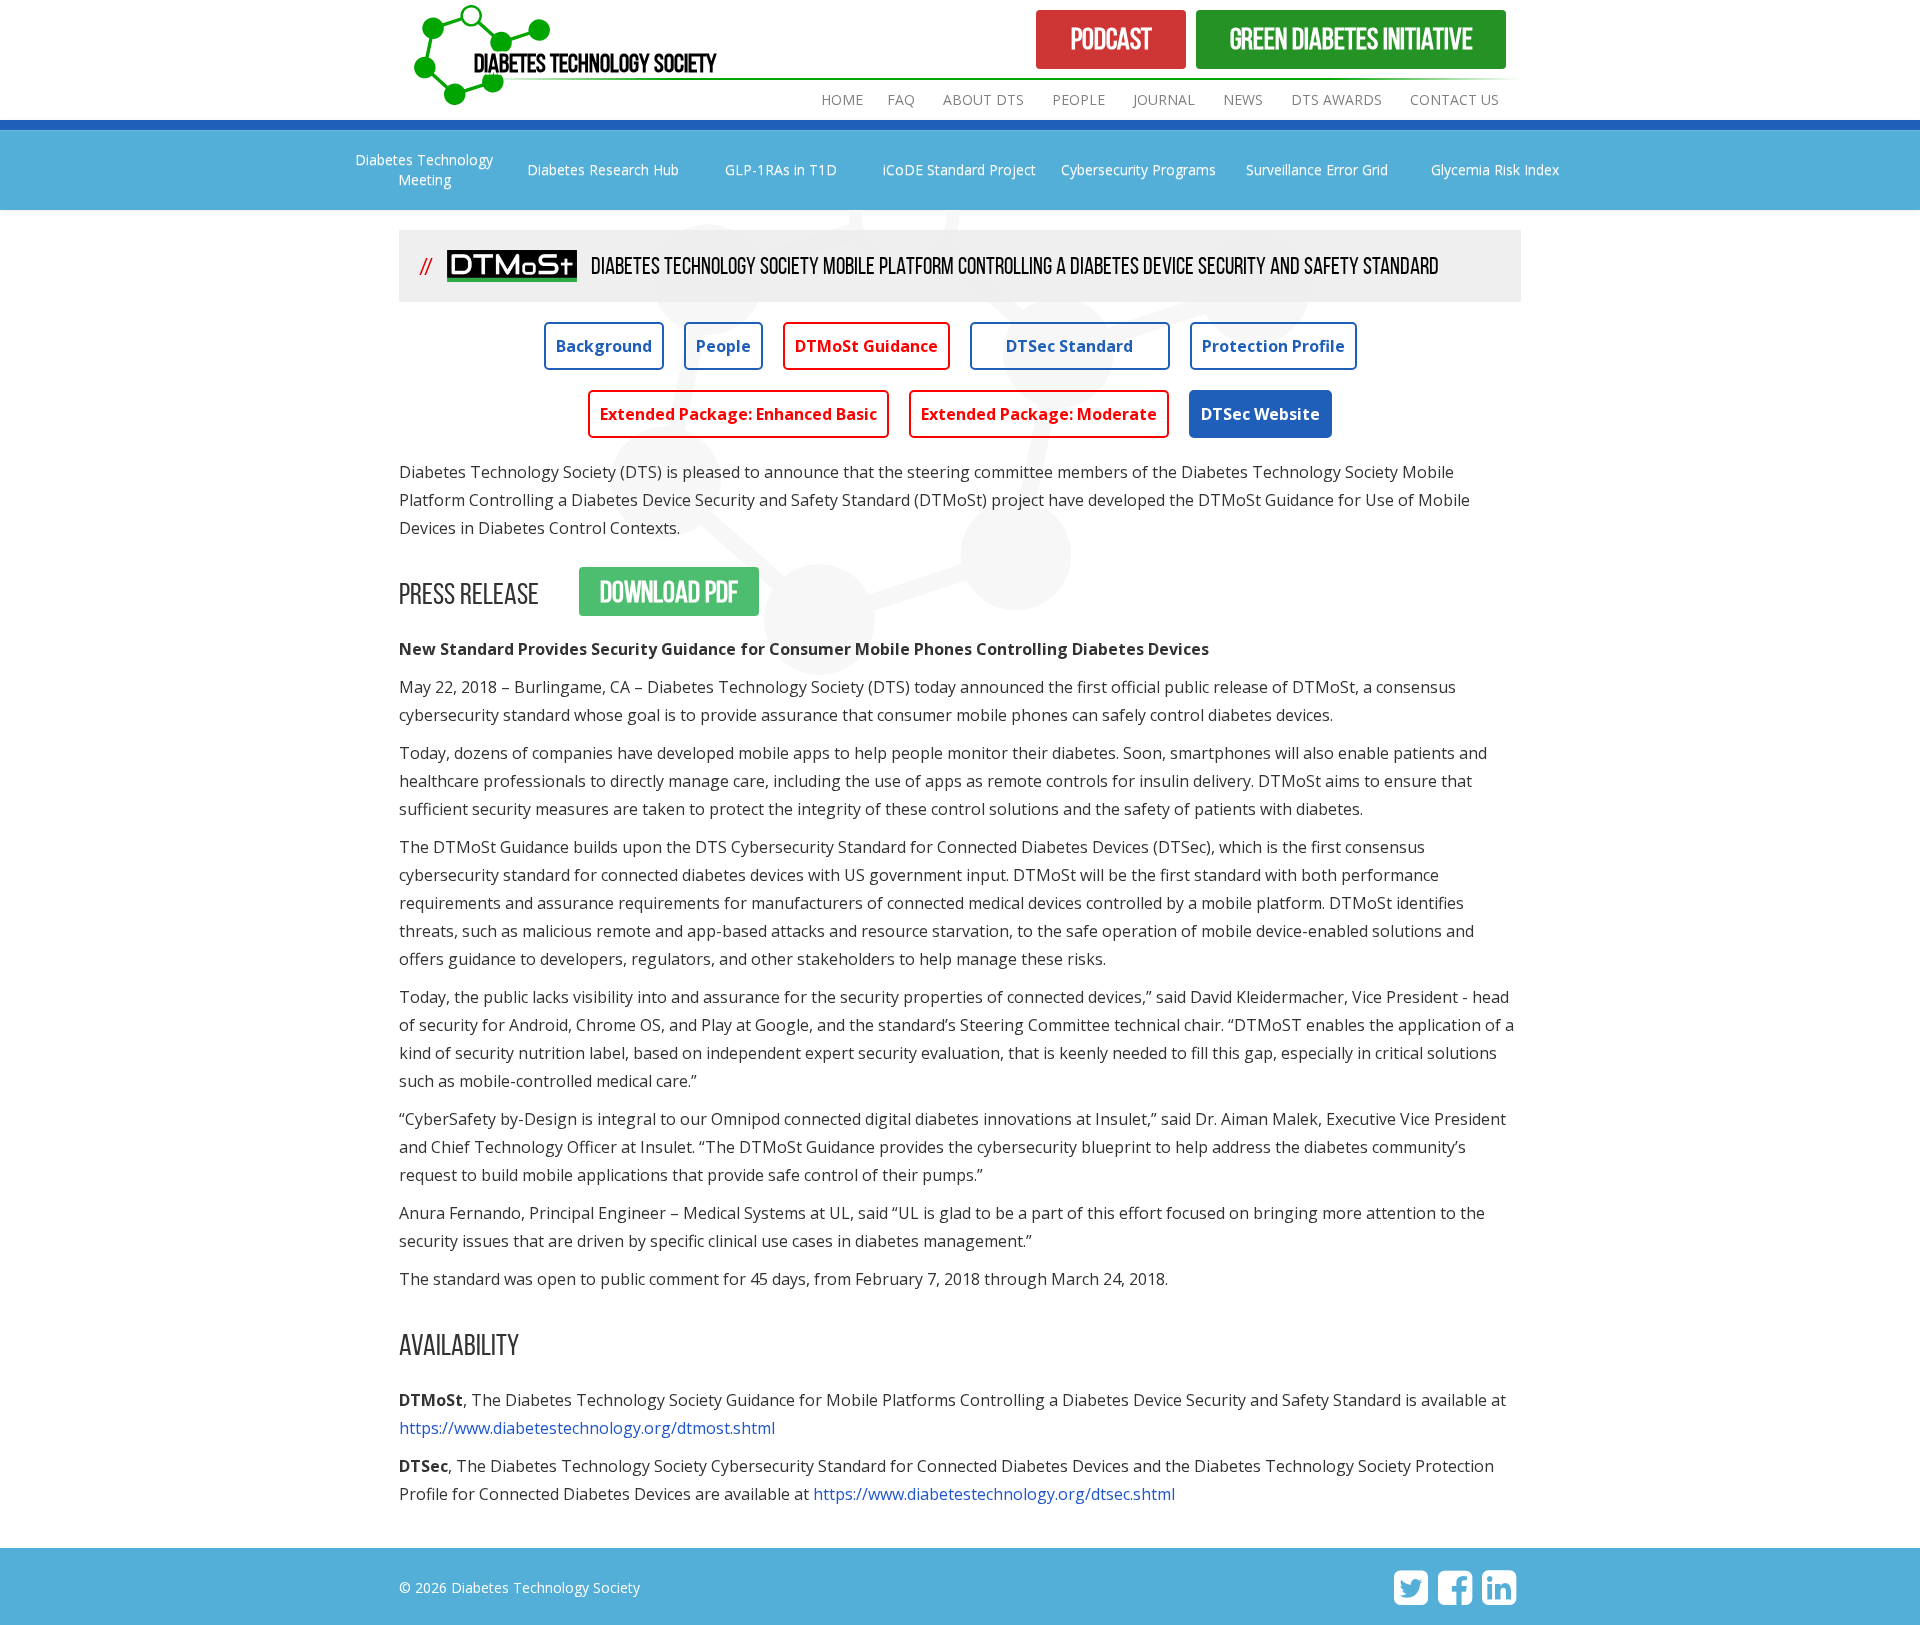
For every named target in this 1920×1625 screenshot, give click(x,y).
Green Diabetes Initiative (1351, 38)
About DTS (983, 99)
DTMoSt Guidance (866, 346)
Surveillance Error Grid (1317, 169)
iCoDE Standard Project (959, 169)
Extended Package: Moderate (1039, 414)
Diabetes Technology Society (595, 63)
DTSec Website (1260, 414)
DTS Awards (1336, 99)
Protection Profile (1273, 346)
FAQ (901, 99)
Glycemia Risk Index (1495, 169)
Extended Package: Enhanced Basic (738, 414)
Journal (1166, 99)
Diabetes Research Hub (603, 169)
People (1078, 99)
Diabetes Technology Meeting (424, 169)
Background (604, 346)
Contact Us (1454, 99)
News (1243, 99)
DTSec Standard (1069, 346)
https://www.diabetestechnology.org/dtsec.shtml (994, 1494)
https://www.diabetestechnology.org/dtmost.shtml (587, 1428)
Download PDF (669, 591)
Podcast (1111, 38)
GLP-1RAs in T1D (781, 169)
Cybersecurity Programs (1138, 169)
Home (842, 99)
